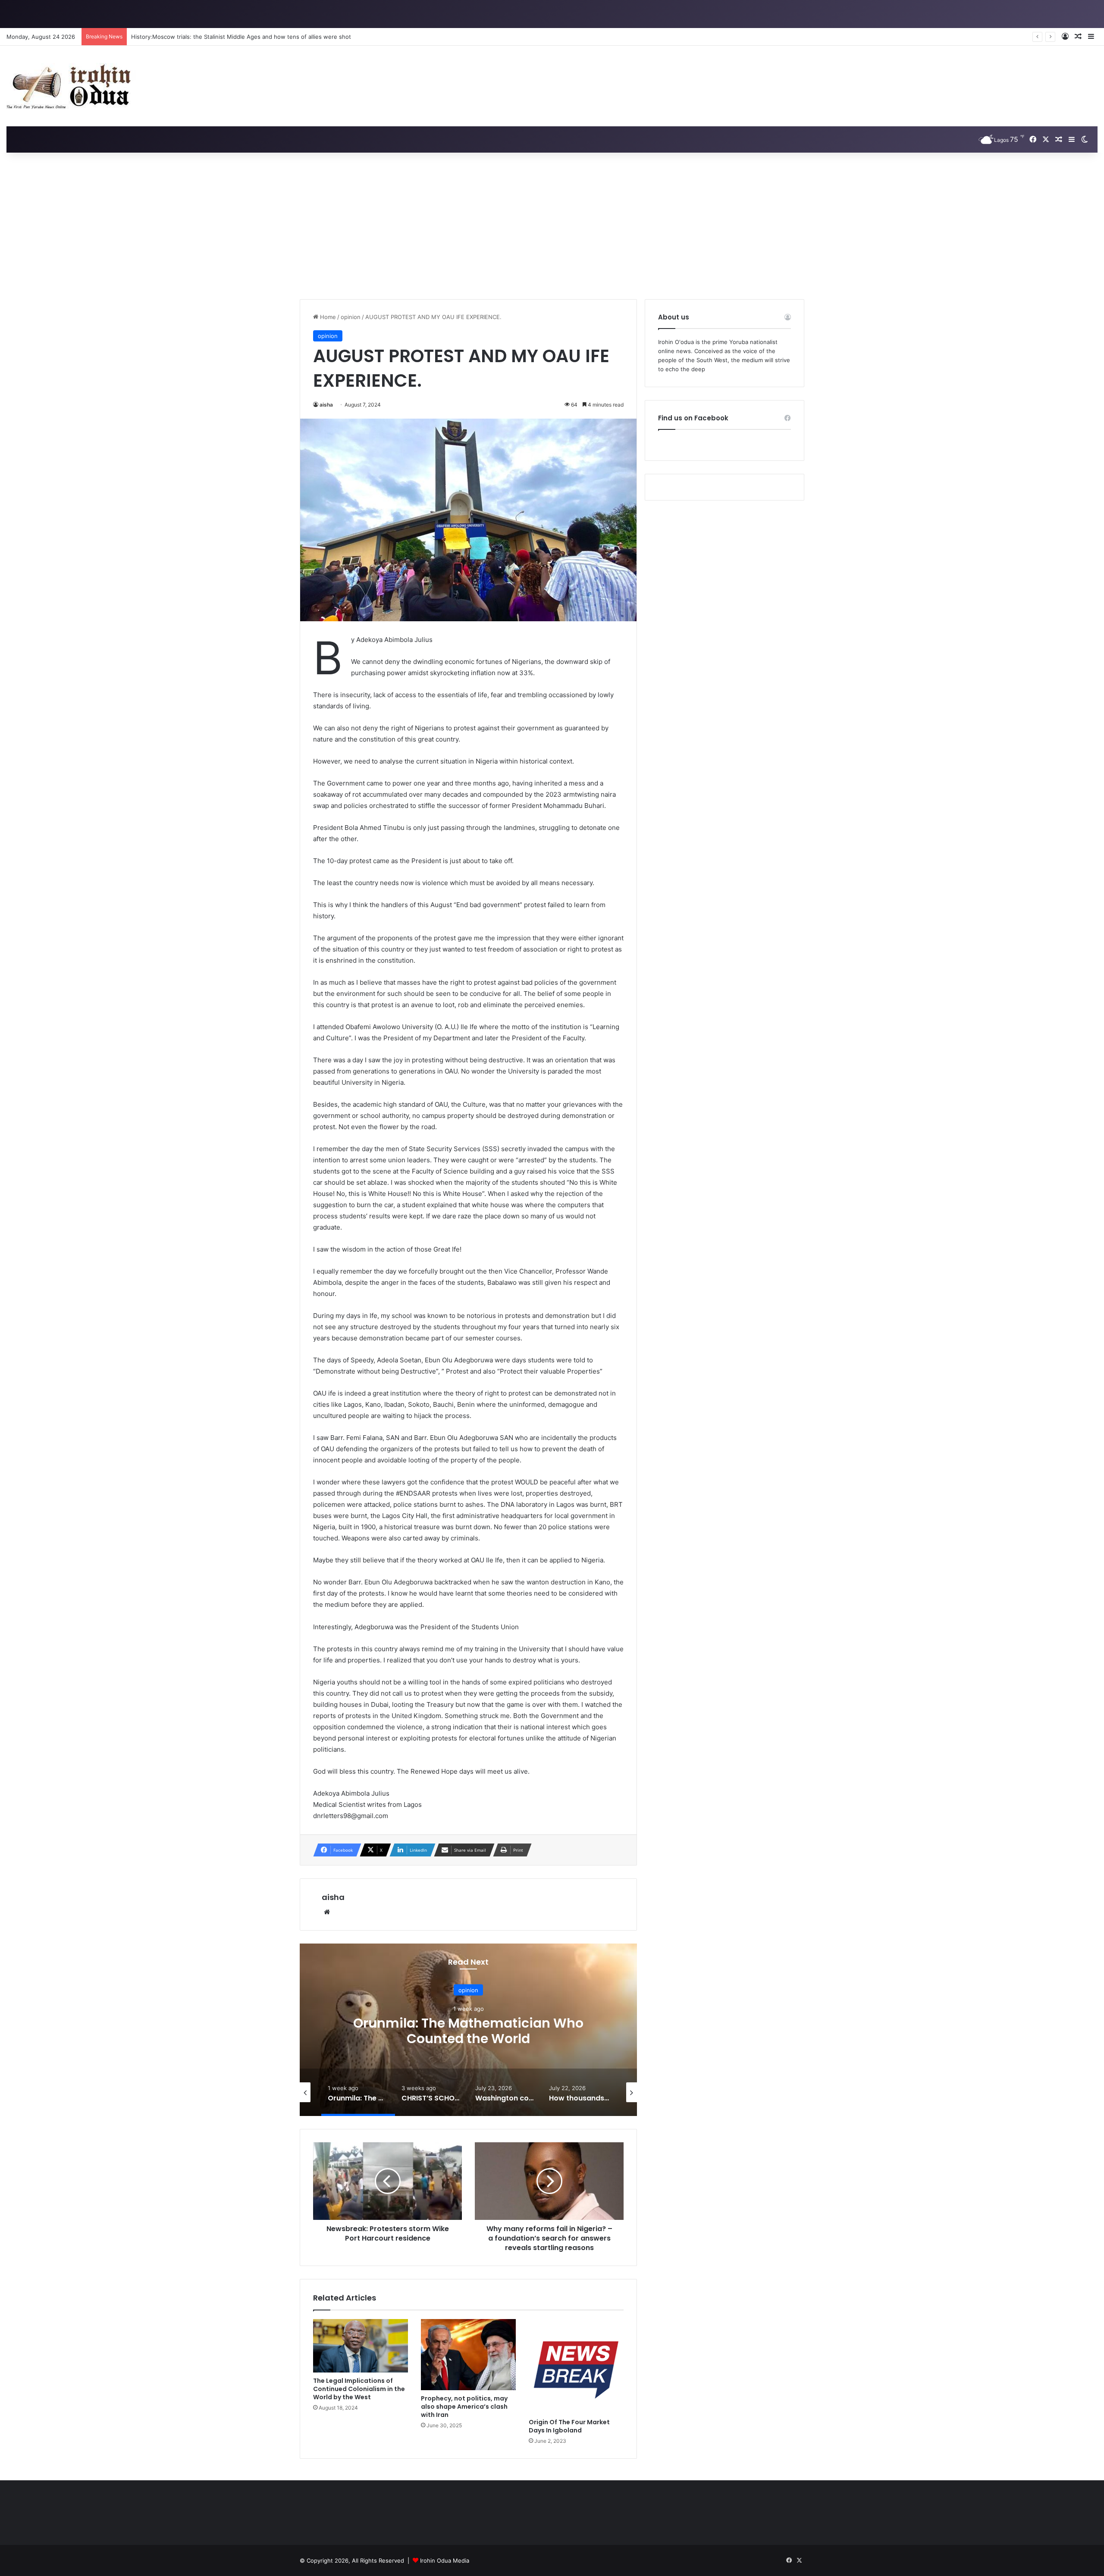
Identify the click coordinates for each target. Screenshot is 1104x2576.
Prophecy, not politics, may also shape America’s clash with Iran (464, 2407)
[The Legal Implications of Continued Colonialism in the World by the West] (361, 2346)
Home (327, 317)
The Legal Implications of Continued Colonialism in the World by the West (359, 2389)
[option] (468, 2030)
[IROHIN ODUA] (71, 86)
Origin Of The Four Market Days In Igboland (569, 2426)
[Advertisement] (552, 226)
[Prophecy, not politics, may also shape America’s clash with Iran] (468, 2355)
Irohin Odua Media (445, 2560)
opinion (351, 317)
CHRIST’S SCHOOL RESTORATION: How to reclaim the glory (468, 2031)
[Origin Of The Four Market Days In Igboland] (576, 2366)
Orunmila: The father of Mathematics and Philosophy (202, 37)
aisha (326, 405)
